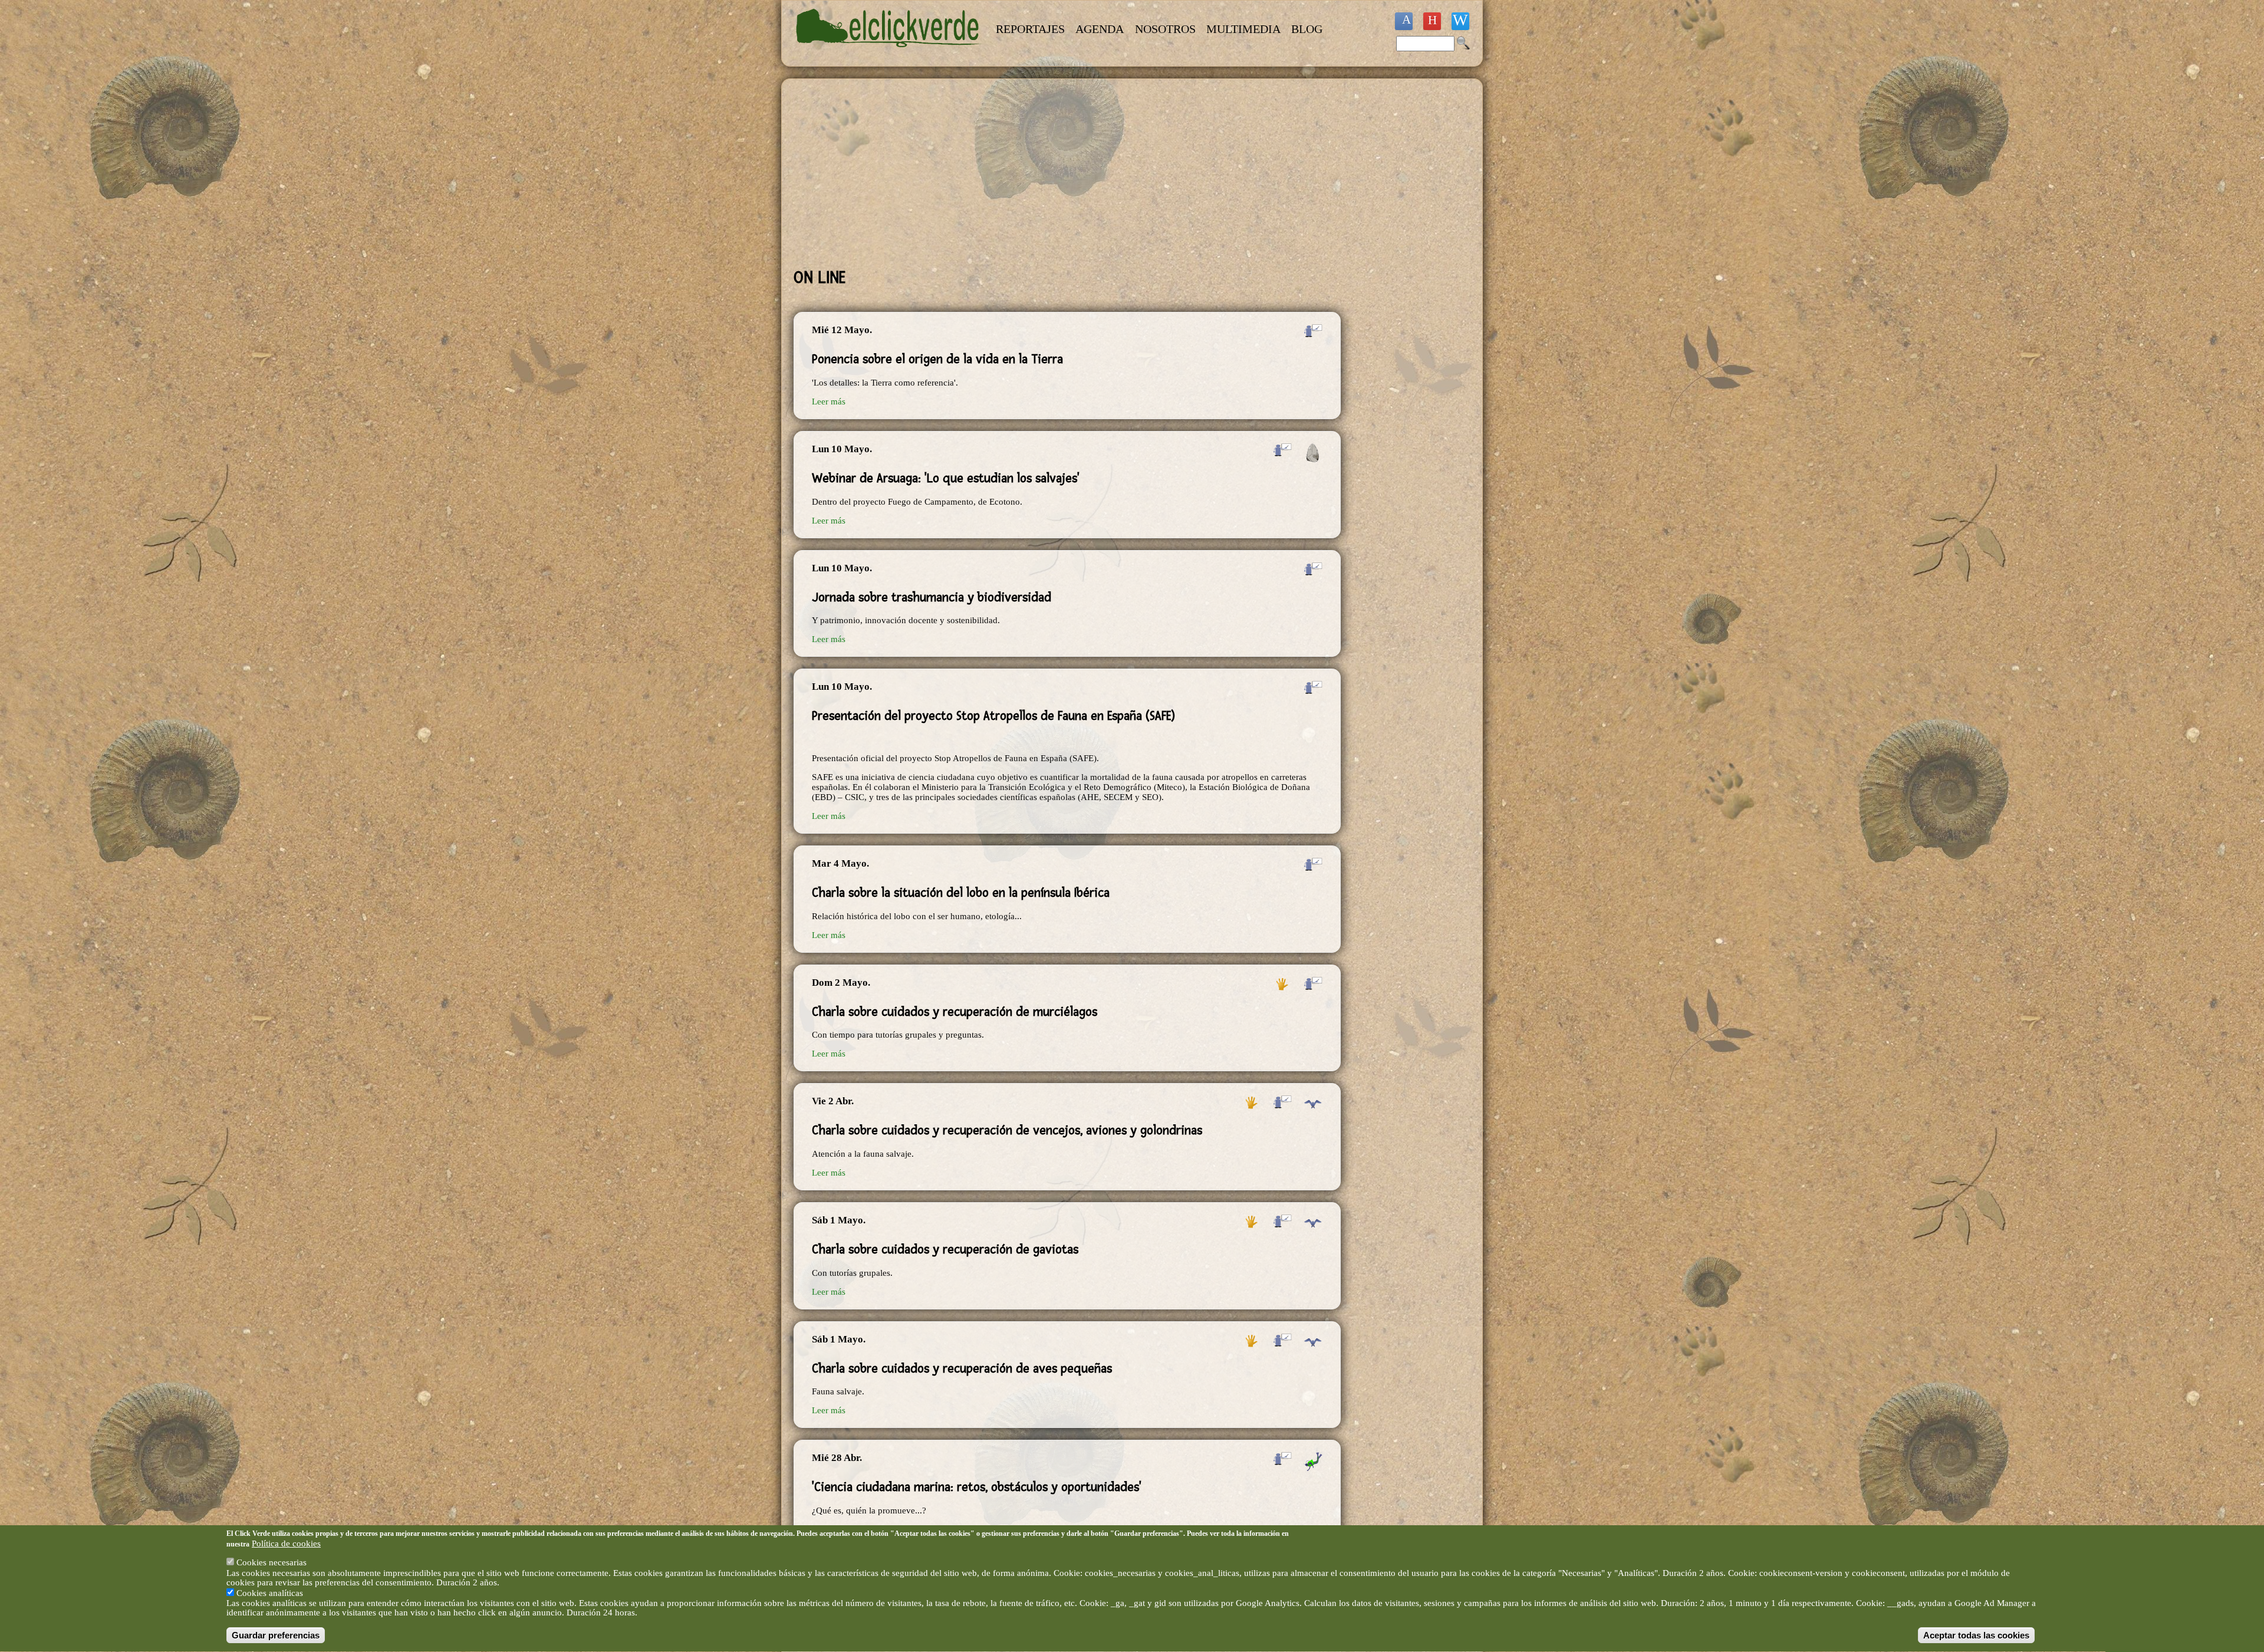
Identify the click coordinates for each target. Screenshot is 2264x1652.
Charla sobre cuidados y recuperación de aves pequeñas (962, 1368)
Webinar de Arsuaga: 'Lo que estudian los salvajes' (946, 478)
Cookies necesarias (272, 1563)
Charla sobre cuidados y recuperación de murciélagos (955, 1012)
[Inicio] (889, 54)
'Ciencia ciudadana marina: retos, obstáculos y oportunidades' (977, 1487)
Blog (1307, 29)
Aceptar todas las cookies (1976, 1635)
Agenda (1100, 29)
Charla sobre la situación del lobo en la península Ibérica (961, 893)
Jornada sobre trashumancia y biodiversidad (932, 597)
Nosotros (1165, 29)
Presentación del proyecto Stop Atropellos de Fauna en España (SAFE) (994, 716)
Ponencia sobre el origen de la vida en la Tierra (937, 359)
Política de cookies (286, 1544)
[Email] (1460, 21)
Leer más (829, 402)
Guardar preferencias (276, 1635)
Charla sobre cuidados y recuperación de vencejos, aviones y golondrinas (1007, 1130)
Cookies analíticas (270, 1593)
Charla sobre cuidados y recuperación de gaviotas (945, 1249)
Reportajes (1030, 29)
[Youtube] (1432, 21)
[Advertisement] (1067, 173)
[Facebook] (1404, 21)
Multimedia (1243, 29)
